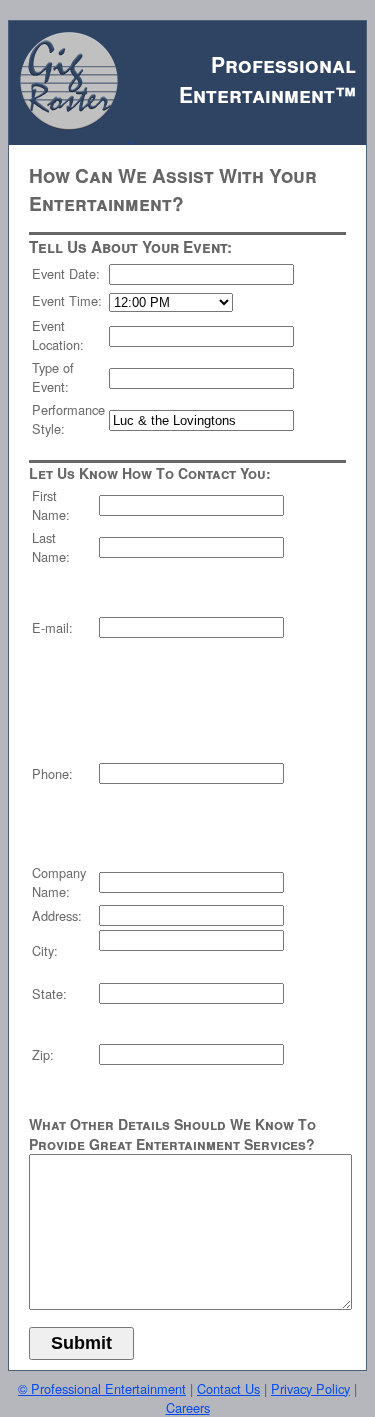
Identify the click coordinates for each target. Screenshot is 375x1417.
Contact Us (228, 1388)
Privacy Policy (310, 1388)
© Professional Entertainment (102, 1388)
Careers (188, 1407)
